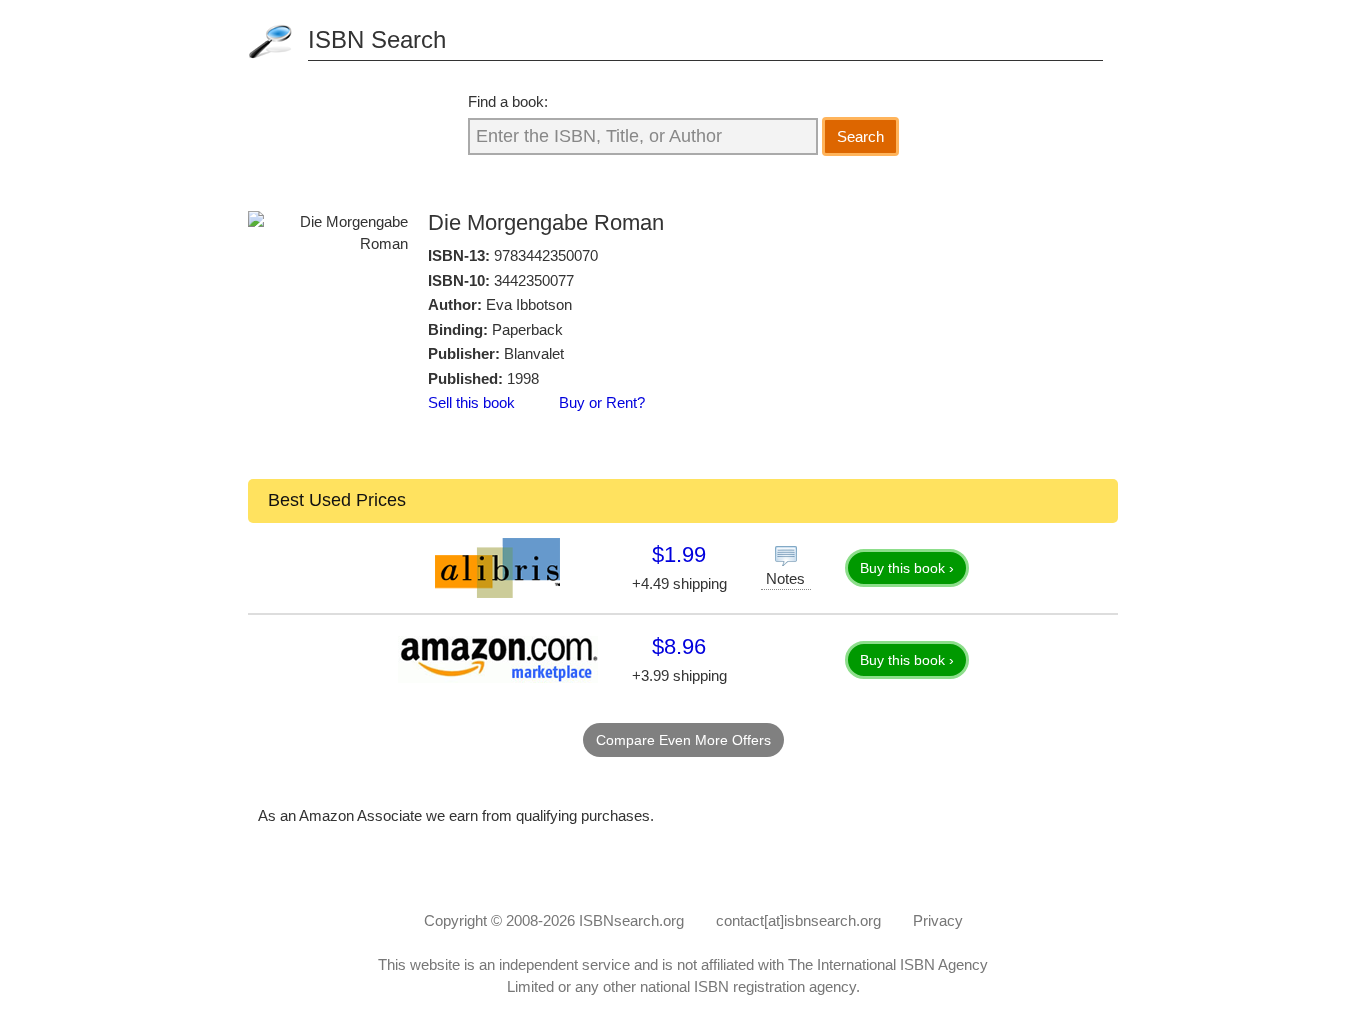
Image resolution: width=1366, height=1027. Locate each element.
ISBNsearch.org (631, 920)
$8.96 (679, 646)
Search (860, 136)
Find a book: (508, 101)
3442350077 (534, 280)
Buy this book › (907, 568)
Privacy (938, 920)
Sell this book (471, 402)
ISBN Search (377, 39)
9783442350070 (546, 255)
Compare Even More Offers (683, 740)
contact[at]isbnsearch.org (798, 920)
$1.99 (679, 554)
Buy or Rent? (602, 402)
